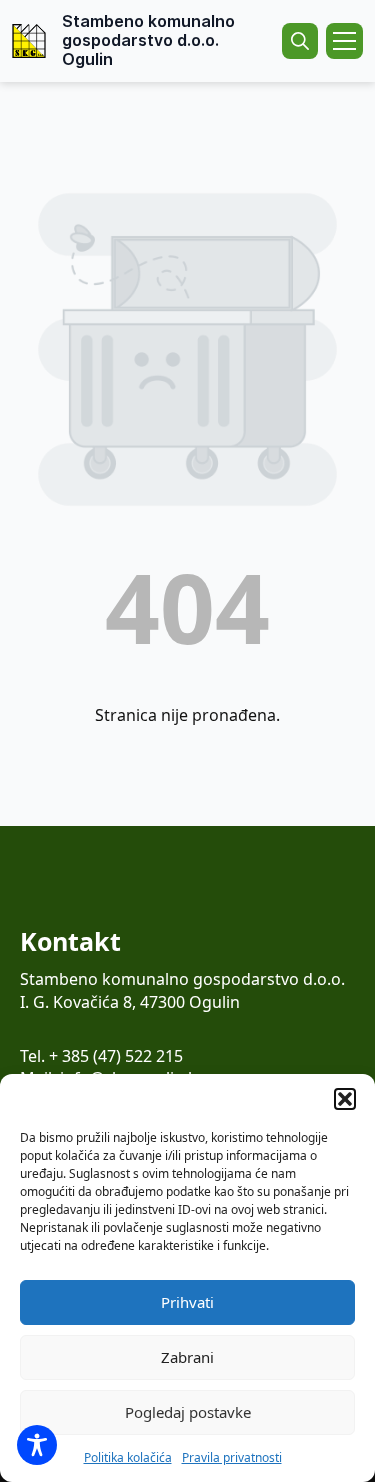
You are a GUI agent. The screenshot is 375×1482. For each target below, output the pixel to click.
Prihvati (187, 1302)
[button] (345, 1099)
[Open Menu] (344, 41)
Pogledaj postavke (188, 1412)
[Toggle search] (300, 41)
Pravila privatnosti (232, 1457)
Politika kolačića (128, 1457)
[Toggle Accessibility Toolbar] (37, 1445)
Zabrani (187, 1357)
